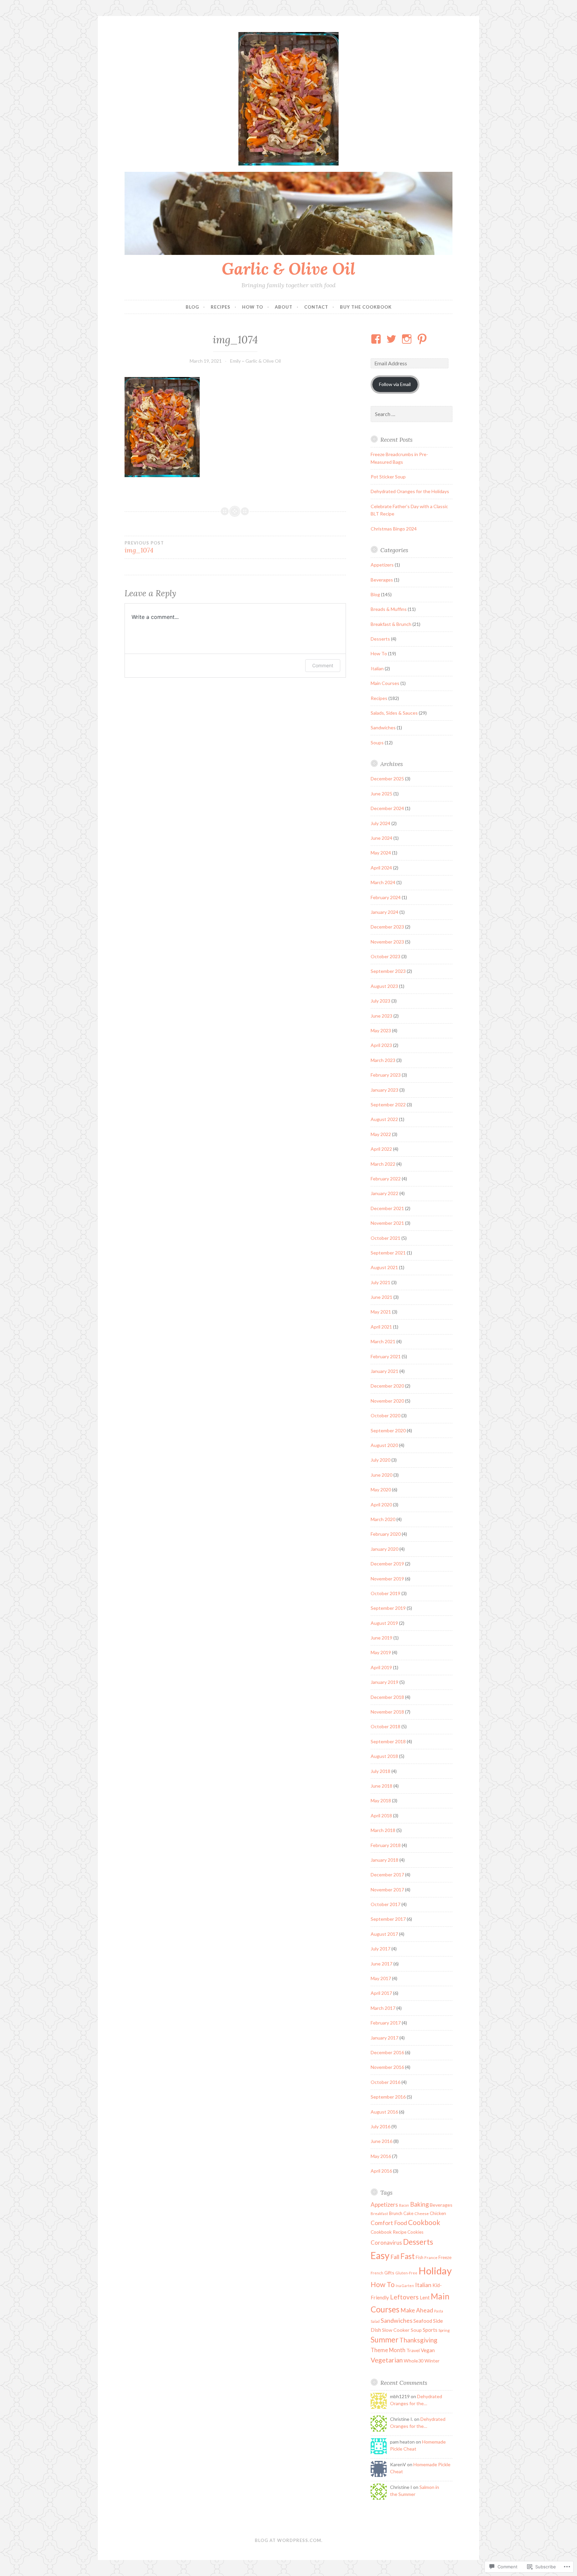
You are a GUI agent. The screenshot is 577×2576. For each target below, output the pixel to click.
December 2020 (387, 1386)
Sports (430, 2330)
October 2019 (386, 1593)
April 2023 (381, 1045)
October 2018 (386, 1726)
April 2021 (381, 1327)
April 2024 (381, 868)
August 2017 (384, 1934)
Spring (444, 2330)
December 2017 (387, 1875)
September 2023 (388, 971)
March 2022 (383, 1164)
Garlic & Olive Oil (288, 269)
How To (253, 307)
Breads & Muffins (389, 609)
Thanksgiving (418, 2340)
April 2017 (381, 1993)
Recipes (221, 307)
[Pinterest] (423, 339)
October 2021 (386, 1238)
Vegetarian (387, 2360)
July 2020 (380, 1460)
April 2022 (381, 1149)
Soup (416, 2330)
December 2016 (387, 2052)
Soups (377, 743)
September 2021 (388, 1253)
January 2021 (384, 1371)
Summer (384, 2340)
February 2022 (386, 1179)
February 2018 (386, 1845)
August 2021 (384, 1267)
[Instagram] (408, 339)
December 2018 (387, 1697)
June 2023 (381, 1016)
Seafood (423, 2321)
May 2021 (381, 1312)
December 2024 (387, 808)
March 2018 (383, 1830)
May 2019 (381, 1652)
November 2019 (387, 1579)
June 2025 (381, 794)
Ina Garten (405, 2286)
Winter (432, 2361)
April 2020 (381, 1505)
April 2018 (381, 1815)
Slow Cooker (396, 2330)
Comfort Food (389, 2223)
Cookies (415, 2232)
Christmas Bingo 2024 (394, 529)
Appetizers (382, 565)
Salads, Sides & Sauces (394, 713)
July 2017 (380, 1949)
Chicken (438, 2213)
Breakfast (379, 2214)
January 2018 (384, 1860)
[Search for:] (412, 414)
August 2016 (384, 2112)
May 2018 (381, 1800)
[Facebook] (377, 339)
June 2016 (381, 2141)
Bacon (404, 2205)
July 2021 (380, 1282)
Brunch (396, 2213)
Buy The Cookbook (366, 307)
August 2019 (384, 1623)
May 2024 (381, 853)
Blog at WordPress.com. (289, 2540)
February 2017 (386, 2023)
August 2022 (384, 1119)
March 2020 (383, 1519)
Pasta (439, 2311)
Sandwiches (383, 727)
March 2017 (383, 2008)
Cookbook (424, 2222)
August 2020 (384, 1445)
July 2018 (380, 1771)
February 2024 (386, 897)
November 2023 (387, 942)
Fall (395, 2257)
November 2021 (387, 1223)
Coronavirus (386, 2243)
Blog (192, 307)
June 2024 (381, 838)
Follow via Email (395, 384)
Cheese (422, 2214)
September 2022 (388, 1105)
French (377, 2273)
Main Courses (385, 683)
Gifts (389, 2273)
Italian (377, 668)
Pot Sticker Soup (388, 477)
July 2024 (380, 823)
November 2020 (387, 1401)
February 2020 (386, 1534)
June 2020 (381, 1475)
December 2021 (387, 1208)
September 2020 (388, 1430)
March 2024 (383, 882)
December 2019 (387, 1564)
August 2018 (384, 1756)
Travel (413, 2350)
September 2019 (388, 1608)
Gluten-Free (406, 2273)
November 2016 (387, 2067)
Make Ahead (417, 2310)
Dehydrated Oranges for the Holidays (410, 491)
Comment (323, 665)
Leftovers (404, 2297)
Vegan (428, 2350)
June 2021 (381, 1297)
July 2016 (380, 2126)
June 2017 (381, 1964)
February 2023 (386, 1075)
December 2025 (387, 779)
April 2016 (381, 2171)
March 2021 (383, 1341)
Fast (408, 2256)
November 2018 (387, 1712)
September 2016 (388, 2097)
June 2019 (381, 1638)
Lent (425, 2297)
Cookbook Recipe (389, 2232)
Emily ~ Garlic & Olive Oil (255, 361)
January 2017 (384, 2038)
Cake (408, 2213)
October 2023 (386, 956)
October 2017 (386, 1904)
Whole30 (414, 2361)
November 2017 (387, 1890)
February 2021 (386, 1356)
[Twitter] (393, 339)
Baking (419, 2204)
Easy (380, 2255)
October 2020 (386, 1415)
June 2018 (381, 1786)
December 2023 (387, 927)
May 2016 (381, 2156)
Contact (316, 307)
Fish (420, 2257)
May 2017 (381, 1978)
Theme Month (388, 2350)
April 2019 (381, 1667)
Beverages (382, 580)
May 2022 (381, 1134)
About (284, 307)
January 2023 (384, 1090)
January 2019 (384, 1682)
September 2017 (388, 1919)
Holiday (435, 2271)
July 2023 (380, 1001)
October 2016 (386, 2082)
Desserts (380, 639)
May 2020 (381, 1490)
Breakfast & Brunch (391, 624)
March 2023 (383, 1060)
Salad (375, 2321)
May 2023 (381, 1030)
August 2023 (384, 986)
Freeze (445, 2257)
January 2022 (384, 1193)
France (431, 2258)
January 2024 (384, 912)
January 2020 (384, 1549)
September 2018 (388, 1741)
